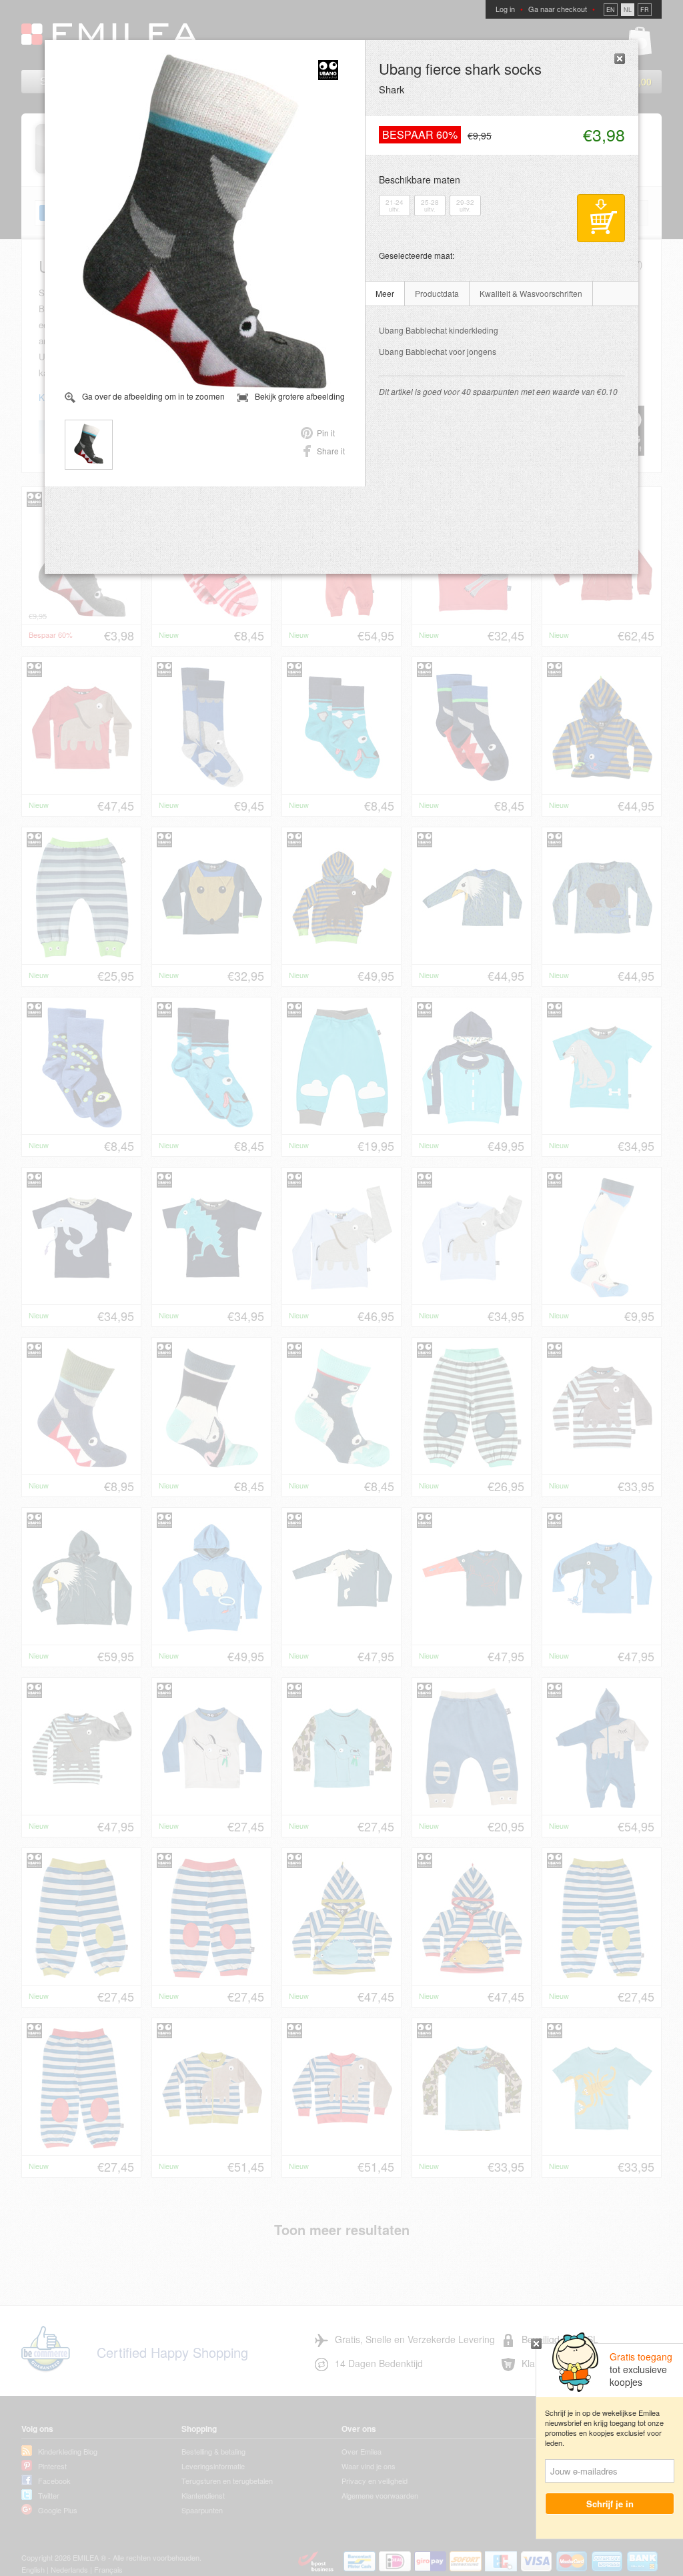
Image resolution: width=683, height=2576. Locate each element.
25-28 (430, 205)
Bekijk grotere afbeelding (300, 396)
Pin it (326, 433)
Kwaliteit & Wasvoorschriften (531, 293)
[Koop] (601, 218)
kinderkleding (439, 330)
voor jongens (438, 351)
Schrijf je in (610, 2504)
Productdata (437, 293)
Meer (385, 293)
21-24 (395, 205)
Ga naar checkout (558, 9)
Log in (505, 9)
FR (645, 10)
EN (611, 10)
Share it (331, 451)
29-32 (465, 205)
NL (628, 10)
